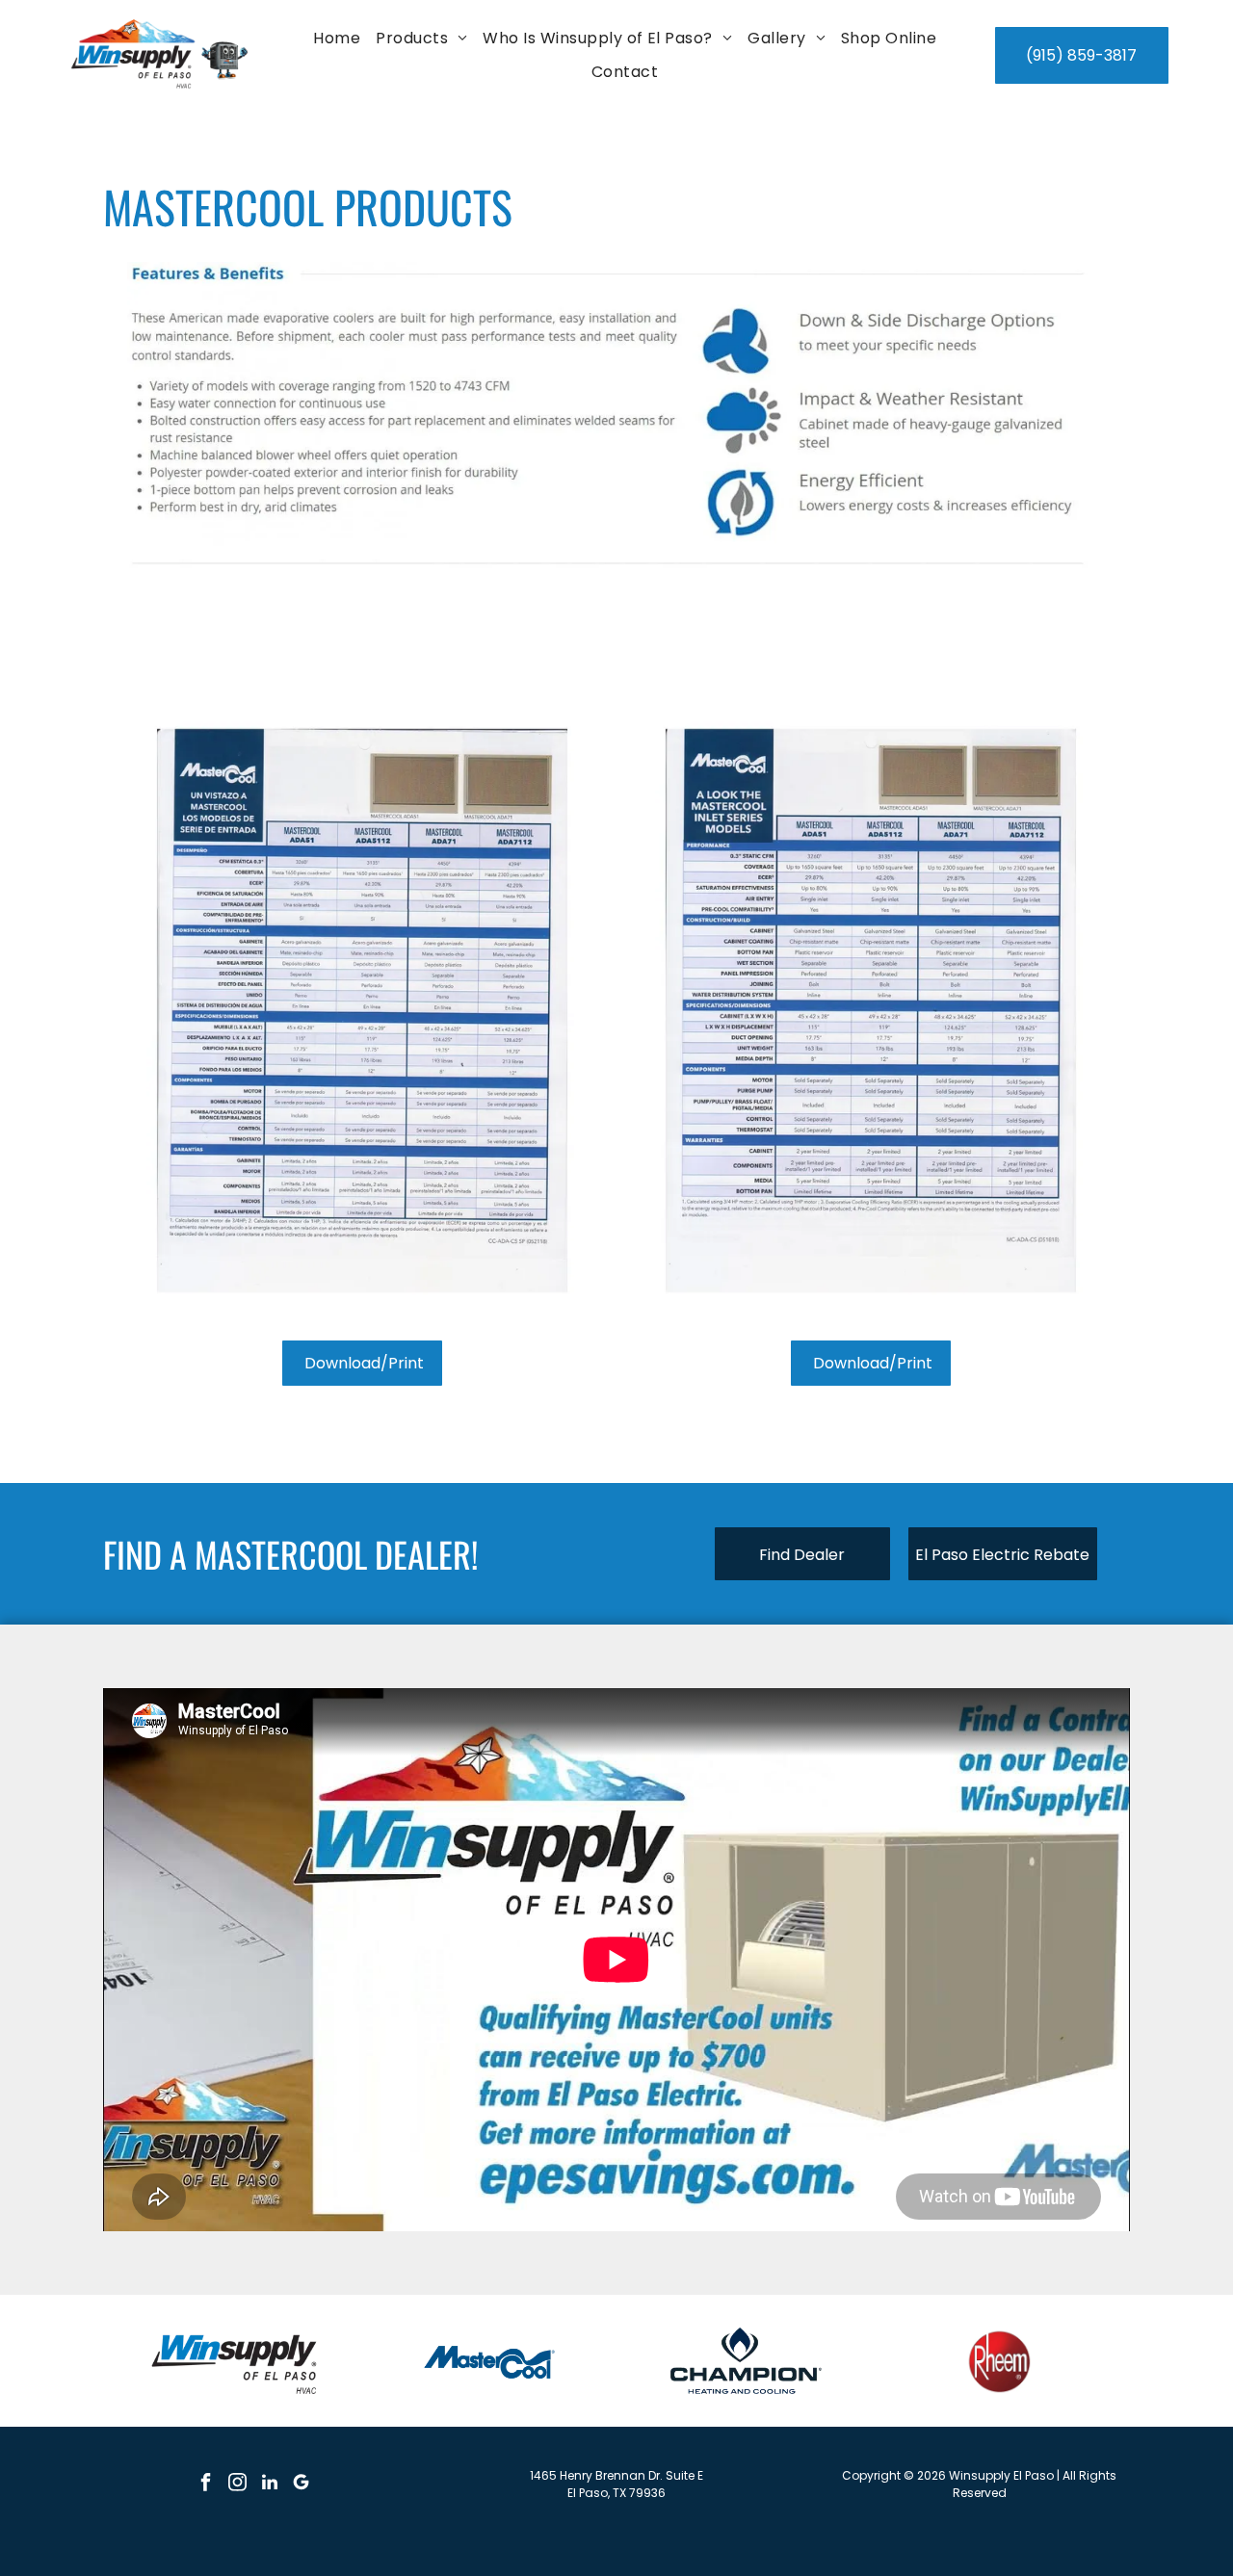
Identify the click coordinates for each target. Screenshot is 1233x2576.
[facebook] (206, 2485)
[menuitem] (337, 38)
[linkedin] (270, 2485)
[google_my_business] (302, 2485)
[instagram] (238, 2485)
